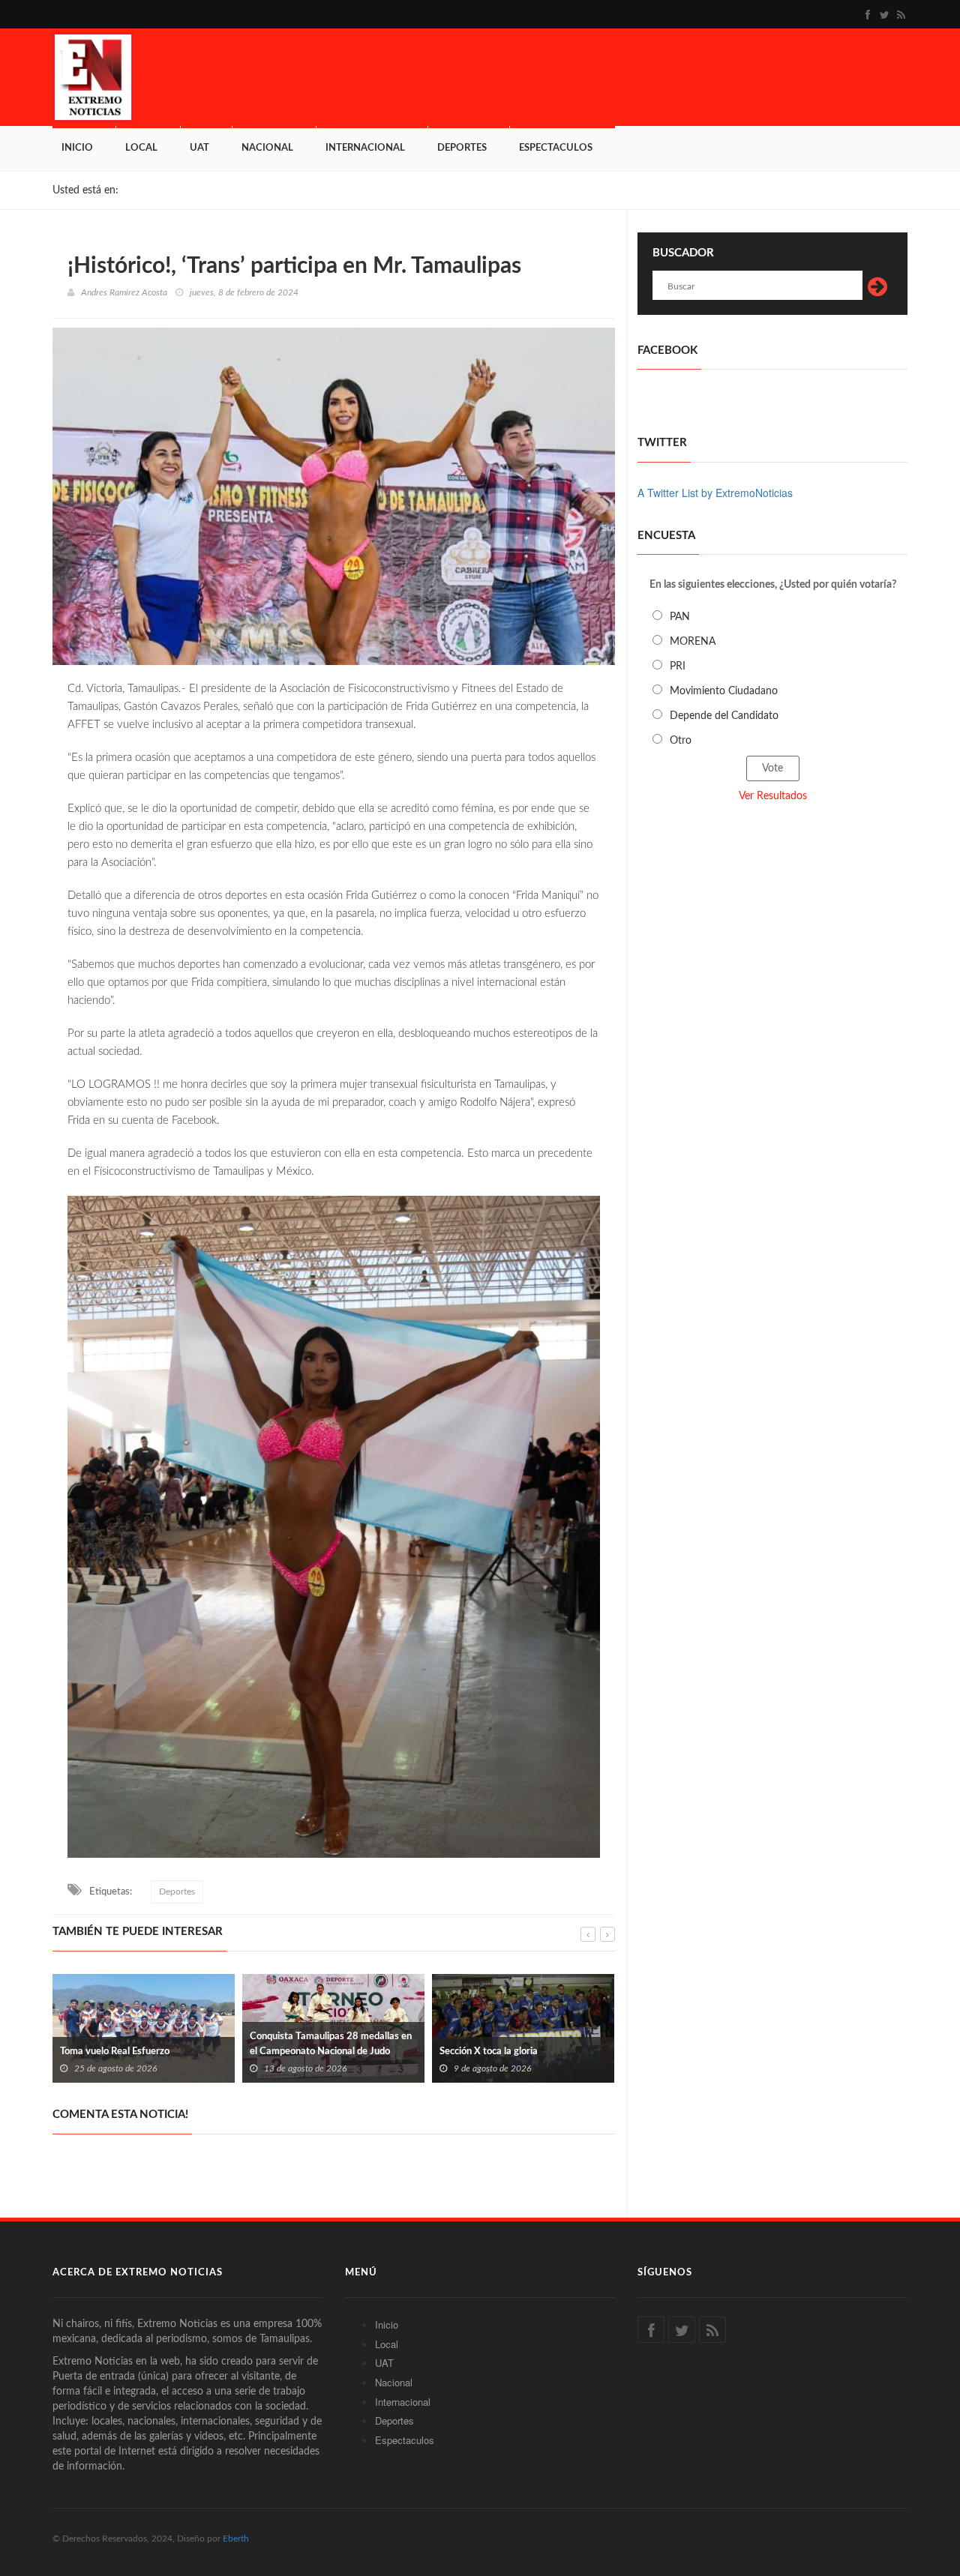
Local (141, 148)
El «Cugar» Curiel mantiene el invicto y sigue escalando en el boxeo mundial (555, 2044)
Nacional (267, 148)
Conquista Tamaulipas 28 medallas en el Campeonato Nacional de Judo (175, 2044)
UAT (199, 148)
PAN (680, 617)
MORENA (693, 642)
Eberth (236, 2539)
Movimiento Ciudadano (724, 691)
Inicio (77, 148)
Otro (681, 741)
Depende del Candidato (724, 716)
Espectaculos (556, 148)
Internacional (365, 148)
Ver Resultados (773, 796)
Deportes (462, 148)
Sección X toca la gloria (333, 2052)
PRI (678, 666)
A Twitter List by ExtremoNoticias (715, 493)
